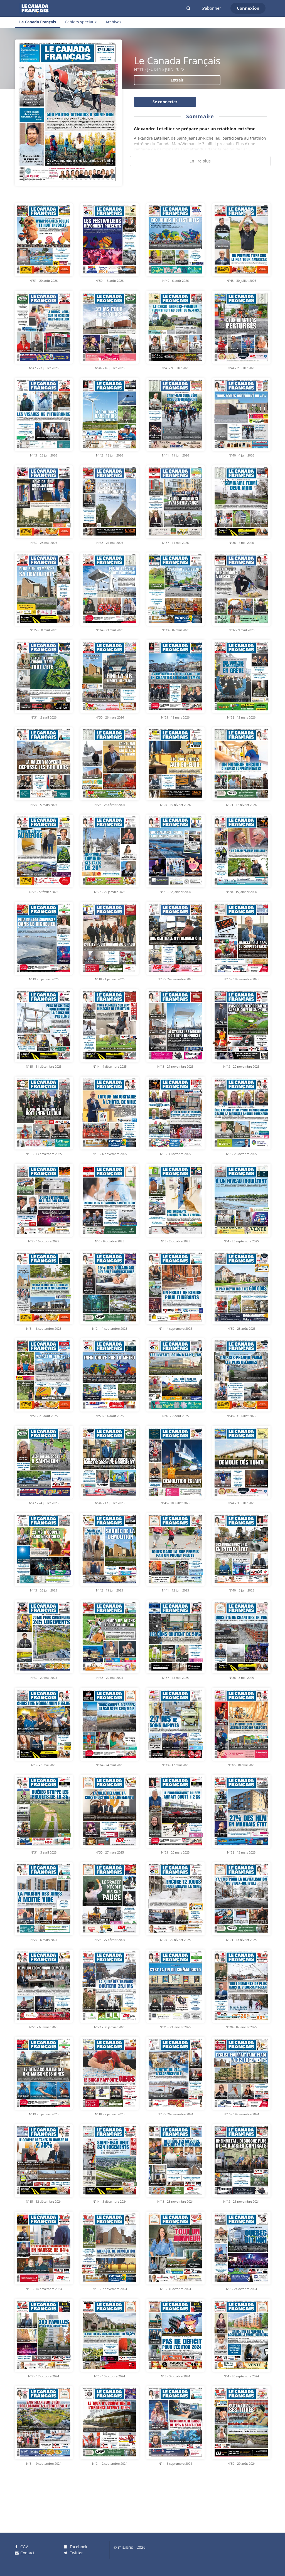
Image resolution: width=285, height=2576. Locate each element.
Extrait (177, 80)
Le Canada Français (38, 22)
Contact (27, 2553)
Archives (113, 22)
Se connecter (165, 102)
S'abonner (211, 8)
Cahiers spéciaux (81, 22)
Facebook (78, 2547)
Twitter (76, 2553)
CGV (24, 2547)
